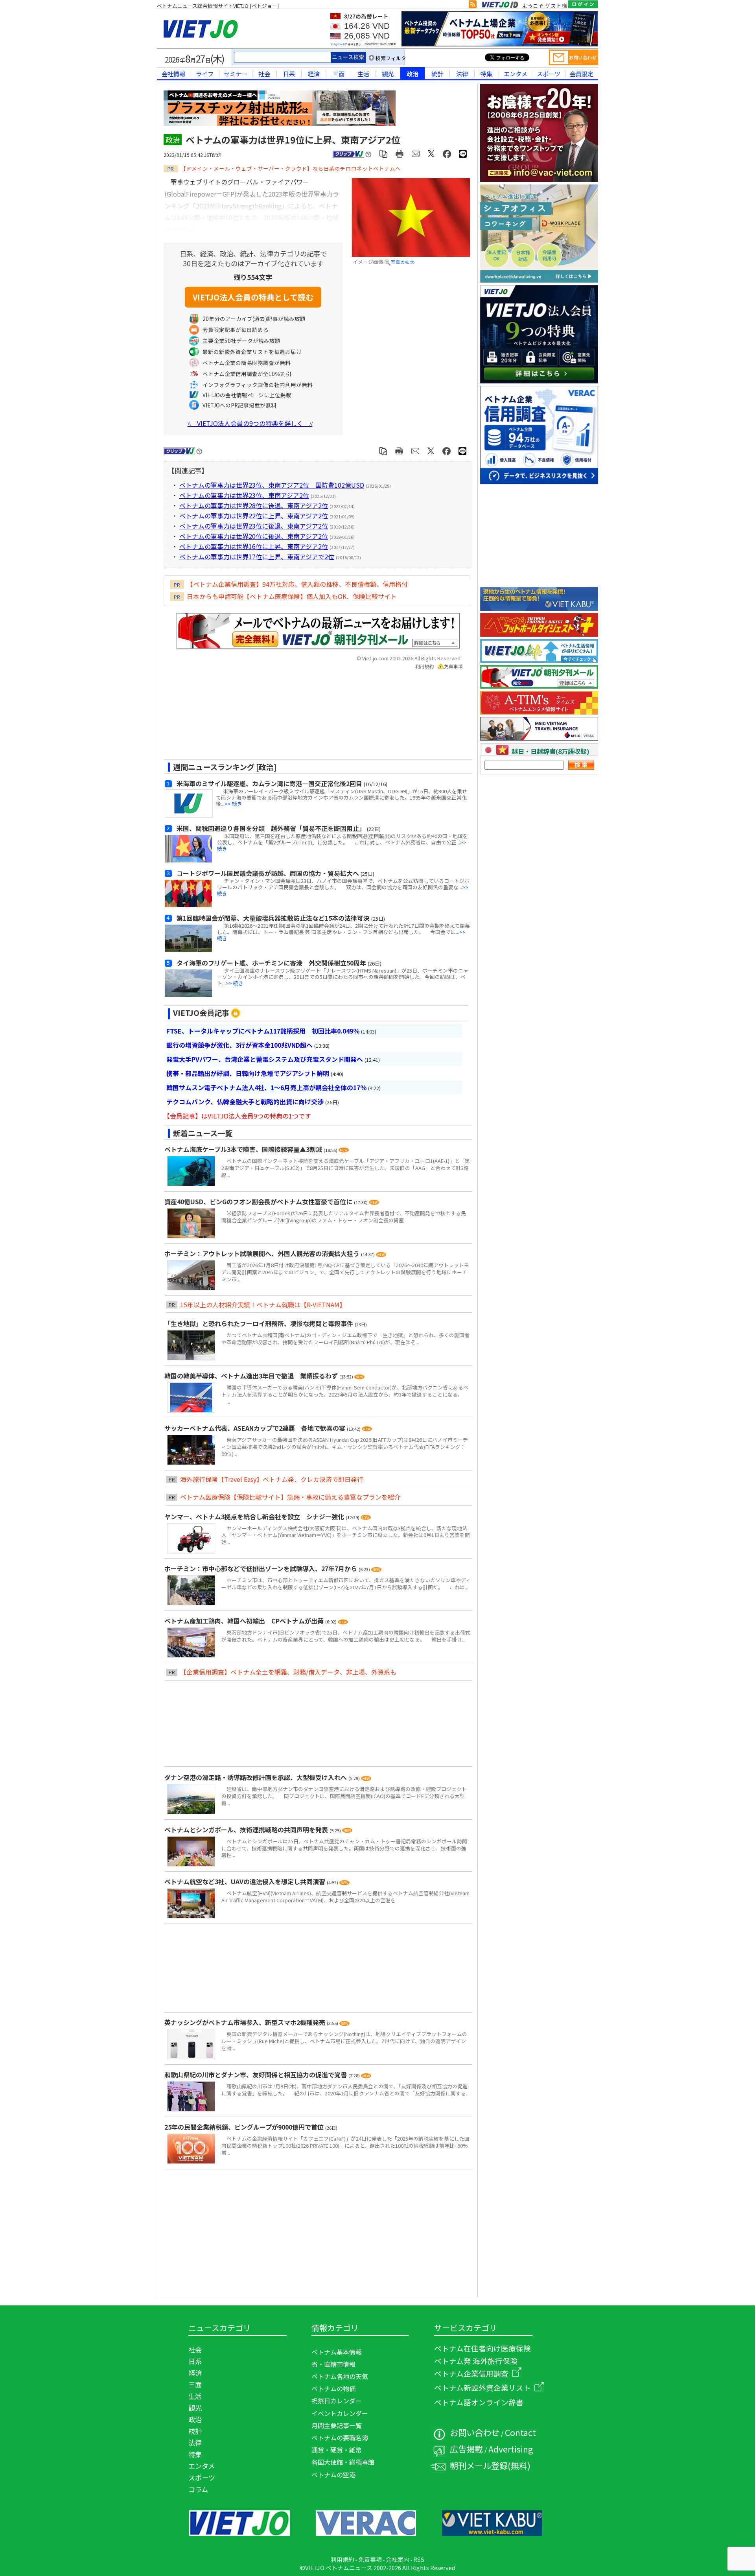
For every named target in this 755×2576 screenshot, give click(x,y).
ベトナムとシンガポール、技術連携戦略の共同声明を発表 (247, 1830)
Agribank (339, 44)
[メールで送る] (416, 153)
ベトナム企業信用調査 (471, 2373)
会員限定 (582, 74)
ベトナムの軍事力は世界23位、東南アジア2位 (244, 495)
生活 (363, 74)
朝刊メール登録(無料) (490, 2465)
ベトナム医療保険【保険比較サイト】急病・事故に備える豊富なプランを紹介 (290, 1497)
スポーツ (549, 74)
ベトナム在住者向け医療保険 (482, 2348)
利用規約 (425, 666)
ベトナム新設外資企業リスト (482, 2387)
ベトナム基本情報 (337, 2352)
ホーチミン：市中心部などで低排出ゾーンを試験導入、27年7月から (261, 1568)
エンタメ (516, 74)
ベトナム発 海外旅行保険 (476, 2361)
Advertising (511, 2449)
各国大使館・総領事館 (343, 2462)
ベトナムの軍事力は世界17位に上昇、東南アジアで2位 (257, 556)
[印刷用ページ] (400, 153)
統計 (437, 74)
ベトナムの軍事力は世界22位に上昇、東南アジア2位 (254, 516)
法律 (462, 74)
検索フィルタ (391, 58)
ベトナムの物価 (333, 2388)
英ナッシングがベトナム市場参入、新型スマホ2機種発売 (246, 2022)
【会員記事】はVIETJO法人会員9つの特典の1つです (237, 1116)
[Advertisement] (311, 717)
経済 (314, 74)
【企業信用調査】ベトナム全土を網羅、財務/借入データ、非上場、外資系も (288, 1672)
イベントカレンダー (340, 2413)
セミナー (236, 74)
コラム (198, 2489)
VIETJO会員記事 (201, 1013)
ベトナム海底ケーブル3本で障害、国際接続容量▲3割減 (244, 1149)
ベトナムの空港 (333, 2475)
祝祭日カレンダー (337, 2401)
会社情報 (173, 74)
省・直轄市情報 (333, 2364)
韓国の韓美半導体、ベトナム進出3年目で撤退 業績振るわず (252, 1376)
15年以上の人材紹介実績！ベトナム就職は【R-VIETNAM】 (263, 1305)
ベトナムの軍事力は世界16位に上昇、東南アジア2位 (254, 546)
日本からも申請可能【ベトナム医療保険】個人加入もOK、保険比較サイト (292, 596)
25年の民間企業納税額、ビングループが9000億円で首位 (245, 2127)
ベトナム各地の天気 (340, 2376)
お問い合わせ (475, 2432)
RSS (419, 2559)
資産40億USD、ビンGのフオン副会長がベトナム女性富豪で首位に (259, 1201)
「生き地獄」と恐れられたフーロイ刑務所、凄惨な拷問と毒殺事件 (260, 1323)
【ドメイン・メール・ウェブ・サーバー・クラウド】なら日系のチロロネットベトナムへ (291, 168)
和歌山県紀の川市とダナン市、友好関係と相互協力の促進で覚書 (256, 2075)
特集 (486, 74)
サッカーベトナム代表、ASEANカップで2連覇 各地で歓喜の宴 (256, 1428)
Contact (520, 2432)
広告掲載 (466, 2449)
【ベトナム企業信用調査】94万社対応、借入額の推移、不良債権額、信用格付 (297, 584)
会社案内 (398, 2559)
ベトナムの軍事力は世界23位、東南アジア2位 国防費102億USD (272, 485)
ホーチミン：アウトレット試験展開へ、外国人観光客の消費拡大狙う (263, 1253)
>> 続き (233, 804)
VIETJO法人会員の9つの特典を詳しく (250, 423)
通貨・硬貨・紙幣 (337, 2450)
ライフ (205, 74)
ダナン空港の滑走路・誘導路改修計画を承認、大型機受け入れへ (256, 1777)
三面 (339, 74)
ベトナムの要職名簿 (340, 2438)
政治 (412, 74)
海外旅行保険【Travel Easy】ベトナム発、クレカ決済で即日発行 (272, 1479)
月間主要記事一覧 (337, 2425)
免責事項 (453, 666)
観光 (388, 74)
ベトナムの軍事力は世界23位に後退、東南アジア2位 (254, 526)
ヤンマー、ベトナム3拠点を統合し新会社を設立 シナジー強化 (255, 1516)
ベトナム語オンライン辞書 (479, 2402)
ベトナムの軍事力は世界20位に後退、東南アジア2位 (254, 536)
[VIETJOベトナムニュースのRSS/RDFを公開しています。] (473, 6)
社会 (264, 74)
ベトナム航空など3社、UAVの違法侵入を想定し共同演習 (246, 1881)
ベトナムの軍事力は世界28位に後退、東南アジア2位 (254, 505)
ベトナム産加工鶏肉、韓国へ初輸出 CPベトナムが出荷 (245, 1621)
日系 (289, 74)
